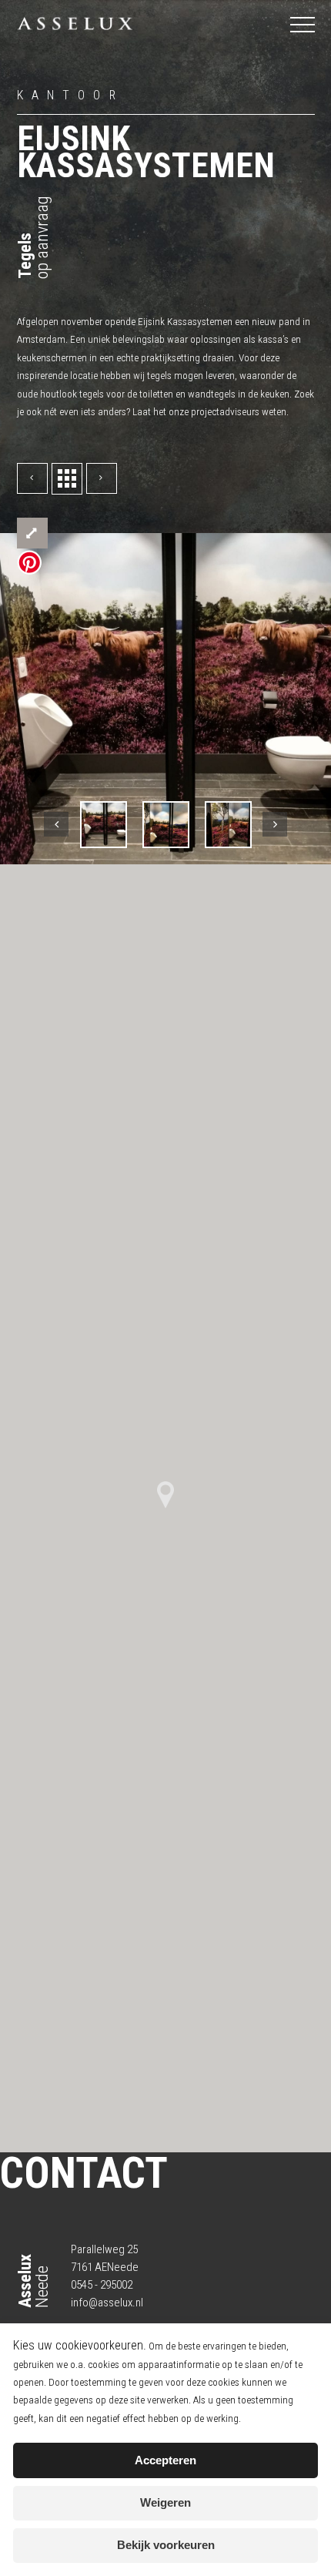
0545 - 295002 (102, 2285)
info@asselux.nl (107, 2303)
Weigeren (165, 2503)
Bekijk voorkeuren (166, 2545)
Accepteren (165, 2460)
